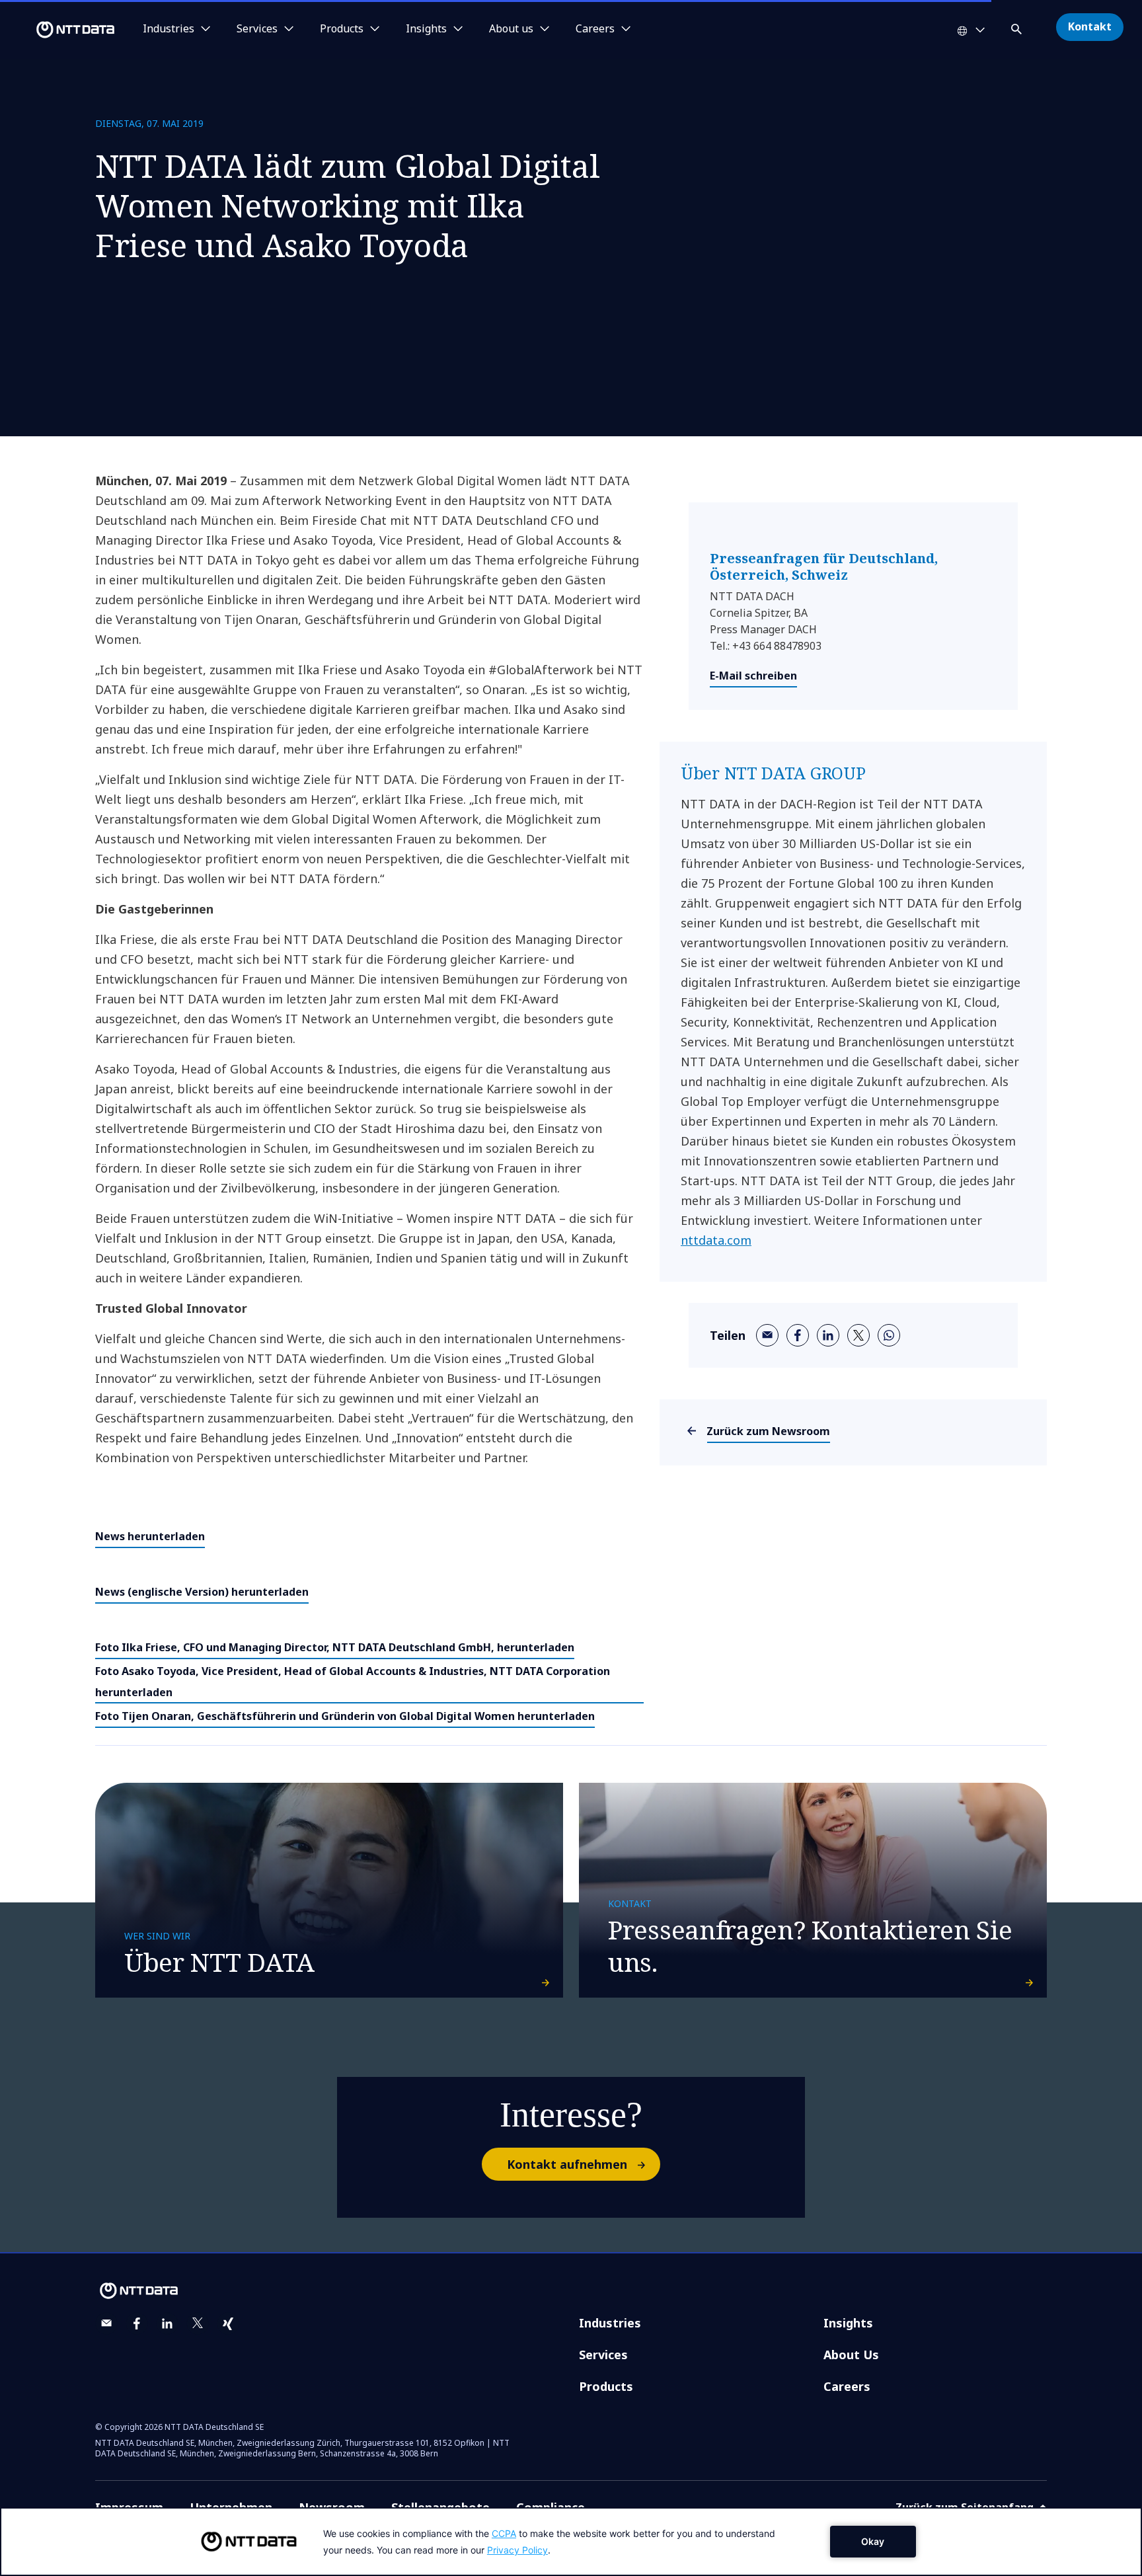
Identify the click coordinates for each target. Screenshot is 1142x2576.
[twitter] (858, 1335)
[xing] (228, 2323)
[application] (571, 2542)
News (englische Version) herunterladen (202, 1592)
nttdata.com (716, 1240)
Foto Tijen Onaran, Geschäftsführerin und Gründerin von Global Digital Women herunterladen (345, 1716)
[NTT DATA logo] (59, 30)
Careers (847, 2386)
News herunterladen (150, 1536)
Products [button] (342, 29)
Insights (848, 2323)
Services (603, 2355)
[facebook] (798, 1335)
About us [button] (511, 29)
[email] (767, 1335)
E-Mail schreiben (753, 676)
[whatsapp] (889, 1335)
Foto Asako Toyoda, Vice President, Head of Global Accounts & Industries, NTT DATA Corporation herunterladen (353, 1682)
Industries (610, 2323)
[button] (1018, 27)
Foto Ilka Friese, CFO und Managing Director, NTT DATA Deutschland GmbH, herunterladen (335, 1647)
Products (606, 2386)
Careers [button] (595, 29)
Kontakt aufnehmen (567, 2164)
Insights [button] (426, 29)
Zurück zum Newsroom (769, 1431)
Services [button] (257, 29)
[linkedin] (828, 1335)
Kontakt (1090, 26)
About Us (851, 2355)
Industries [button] (169, 29)
